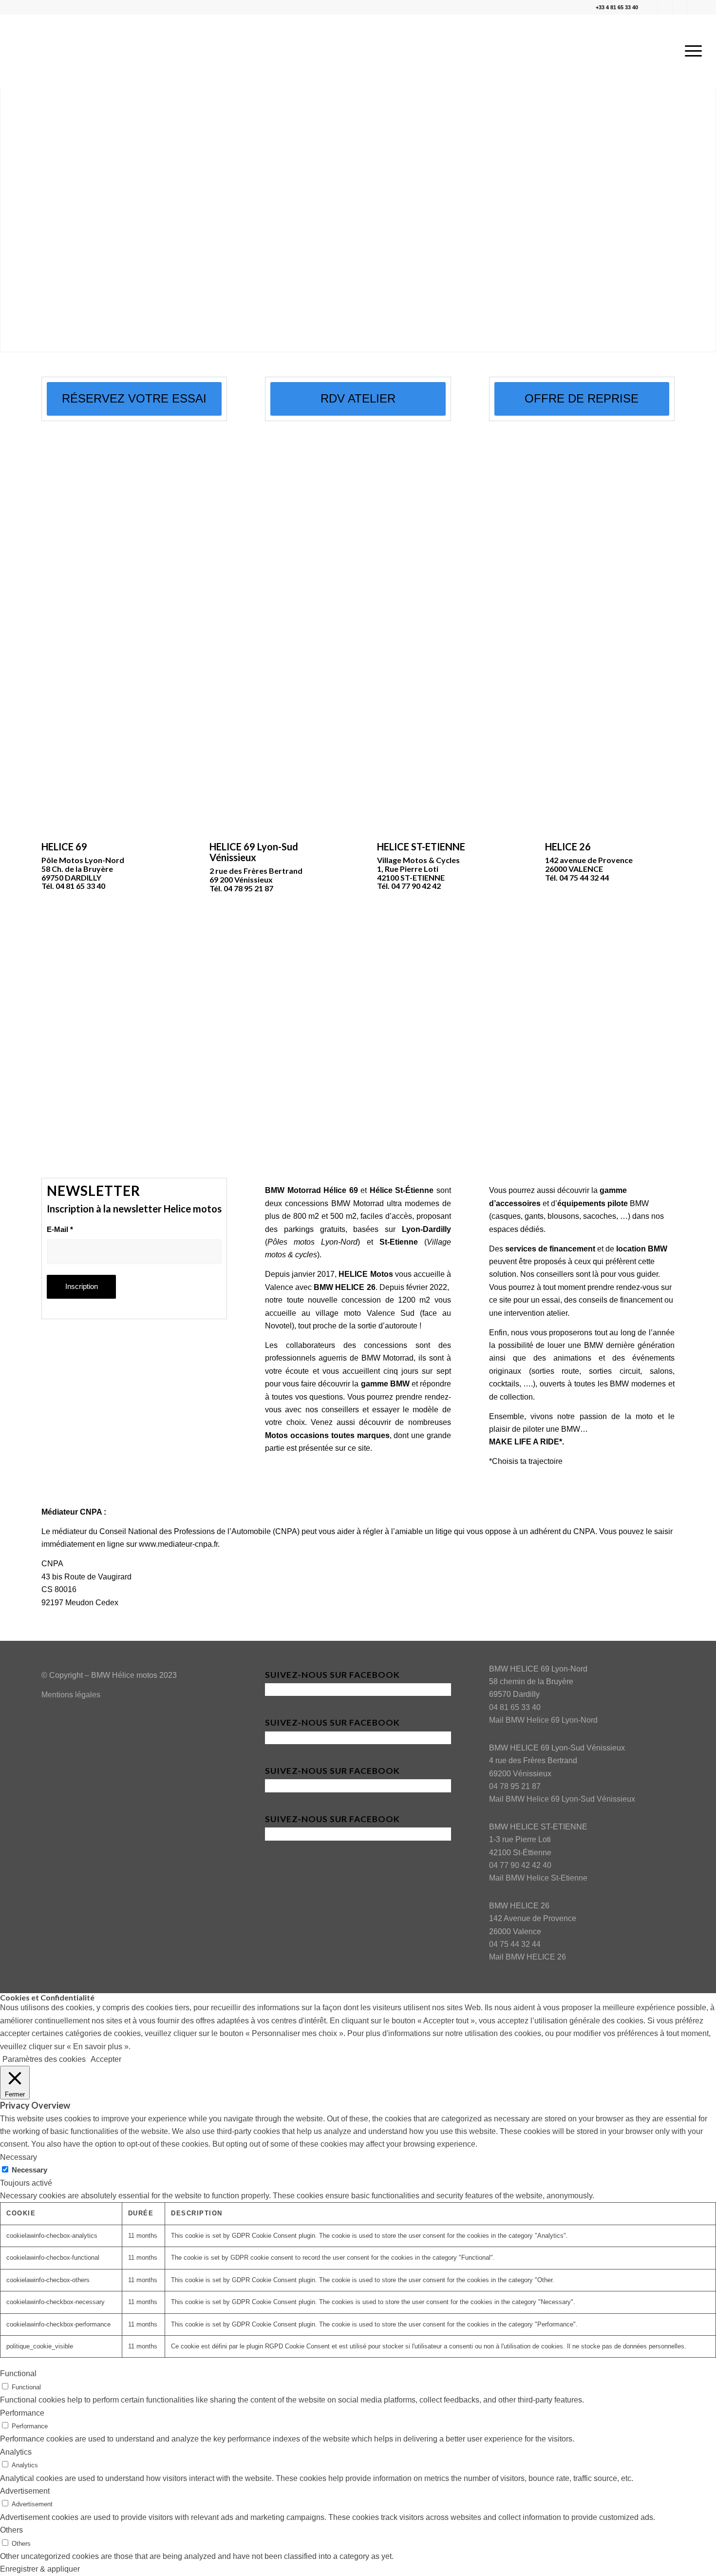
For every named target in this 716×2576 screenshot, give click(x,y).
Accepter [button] (106, 2059)
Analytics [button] (16, 2452)
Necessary (29, 2170)
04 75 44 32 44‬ (515, 1944)
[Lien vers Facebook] (650, 7)
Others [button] (11, 2530)
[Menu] (690, 51)
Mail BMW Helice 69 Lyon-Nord (543, 1720)
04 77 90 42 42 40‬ (520, 1865)
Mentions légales (71, 1695)
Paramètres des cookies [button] (44, 2059)
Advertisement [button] (25, 2491)
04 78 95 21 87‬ (515, 1786)
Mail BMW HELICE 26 (528, 1957)
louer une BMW (575, 1345)
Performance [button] (22, 2413)
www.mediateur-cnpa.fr (178, 1544)
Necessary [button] (19, 2157)
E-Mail (60, 1230)
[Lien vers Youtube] (695, 7)
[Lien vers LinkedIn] (680, 7)
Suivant (707, 219)
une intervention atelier (528, 1313)
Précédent (9, 219)
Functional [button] (18, 2374)
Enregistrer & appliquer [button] (40, 2569)
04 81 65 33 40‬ (515, 1707)
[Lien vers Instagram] (665, 7)
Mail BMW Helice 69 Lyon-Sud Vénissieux (562, 1799)
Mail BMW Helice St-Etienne (538, 1878)
